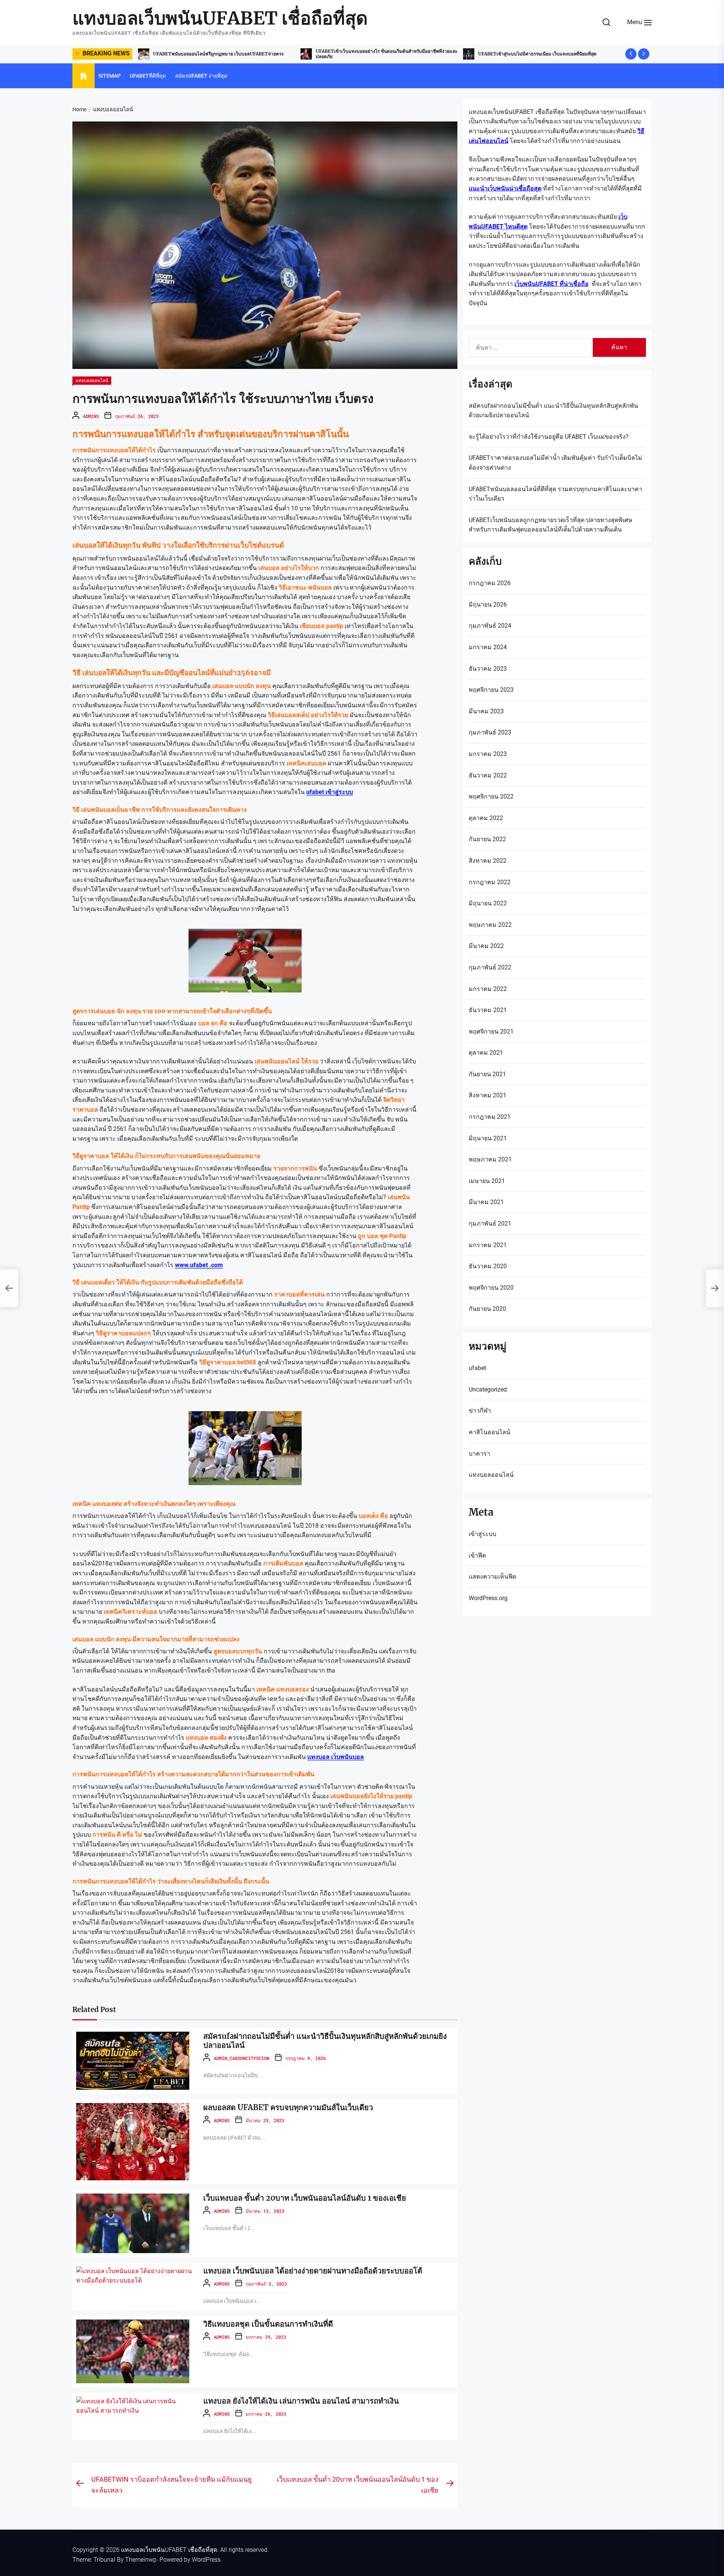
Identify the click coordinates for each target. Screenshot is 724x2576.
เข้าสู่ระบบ (482, 1534)
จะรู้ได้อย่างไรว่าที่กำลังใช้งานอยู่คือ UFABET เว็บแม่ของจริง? (549, 437)
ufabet (477, 1368)
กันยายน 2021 (487, 1074)
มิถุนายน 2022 (488, 903)
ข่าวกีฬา (480, 1411)
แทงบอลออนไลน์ (92, 380)
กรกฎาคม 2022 (490, 882)
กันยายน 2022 (487, 839)
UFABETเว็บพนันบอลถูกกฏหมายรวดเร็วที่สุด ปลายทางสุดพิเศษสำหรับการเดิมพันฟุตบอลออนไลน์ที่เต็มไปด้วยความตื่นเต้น (551, 525)
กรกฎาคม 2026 (490, 583)
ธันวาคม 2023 (488, 669)
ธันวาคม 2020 (488, 1266)
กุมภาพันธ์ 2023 (490, 732)
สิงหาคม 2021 (488, 1095)
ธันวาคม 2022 (488, 775)
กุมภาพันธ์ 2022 (490, 967)
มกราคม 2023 (488, 754)
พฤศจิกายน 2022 (491, 796)
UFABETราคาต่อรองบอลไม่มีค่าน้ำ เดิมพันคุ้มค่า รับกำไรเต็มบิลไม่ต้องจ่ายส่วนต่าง (555, 463)
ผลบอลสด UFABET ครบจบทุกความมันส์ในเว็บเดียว (288, 2107)
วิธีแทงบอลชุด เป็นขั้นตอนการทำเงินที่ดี (268, 2324)
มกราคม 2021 (488, 1245)
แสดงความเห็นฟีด (492, 1577)
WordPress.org (488, 1598)
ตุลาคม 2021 (486, 1053)
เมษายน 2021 (487, 1181)
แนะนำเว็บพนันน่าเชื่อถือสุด (505, 188)
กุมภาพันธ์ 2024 (490, 626)
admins (91, 416)
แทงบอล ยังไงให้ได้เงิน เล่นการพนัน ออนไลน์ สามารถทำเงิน (301, 2401)
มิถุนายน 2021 (488, 1138)
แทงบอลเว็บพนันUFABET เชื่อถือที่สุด (220, 18)
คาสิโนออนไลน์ (489, 1432)
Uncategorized (488, 1389)
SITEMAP (110, 76)
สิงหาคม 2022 (488, 861)
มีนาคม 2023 (486, 711)
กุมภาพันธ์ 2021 (490, 1223)
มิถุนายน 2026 (488, 604)
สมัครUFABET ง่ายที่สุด (201, 76)
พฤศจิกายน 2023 (491, 690)
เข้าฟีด (477, 1555)
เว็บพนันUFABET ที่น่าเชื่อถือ (551, 284)
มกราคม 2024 (488, 647)
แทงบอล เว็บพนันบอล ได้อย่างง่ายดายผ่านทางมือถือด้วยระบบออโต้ (313, 2271)
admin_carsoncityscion (242, 2058)
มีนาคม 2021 (486, 1202)
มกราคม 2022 (488, 989)
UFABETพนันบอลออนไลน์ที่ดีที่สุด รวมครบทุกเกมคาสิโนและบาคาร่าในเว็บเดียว (555, 494)
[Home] (84, 76)
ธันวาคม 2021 (488, 1010)
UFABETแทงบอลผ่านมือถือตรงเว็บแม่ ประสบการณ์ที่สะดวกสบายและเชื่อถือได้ (372, 53)
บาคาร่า (479, 1454)
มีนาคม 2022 (486, 946)
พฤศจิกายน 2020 (491, 1288)
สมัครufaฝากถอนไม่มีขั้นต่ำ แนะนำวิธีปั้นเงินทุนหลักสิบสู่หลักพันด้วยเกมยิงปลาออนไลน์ (325, 2041)
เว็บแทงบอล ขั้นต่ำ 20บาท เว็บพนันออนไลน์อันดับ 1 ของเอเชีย (305, 2198)
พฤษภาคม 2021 (490, 1159)
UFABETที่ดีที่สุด (148, 76)
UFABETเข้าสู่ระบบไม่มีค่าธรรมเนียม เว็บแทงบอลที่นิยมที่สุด (212, 54)
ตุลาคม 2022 (486, 818)
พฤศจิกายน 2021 (491, 1031)
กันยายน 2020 (487, 1309)
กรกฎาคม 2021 (490, 1117)
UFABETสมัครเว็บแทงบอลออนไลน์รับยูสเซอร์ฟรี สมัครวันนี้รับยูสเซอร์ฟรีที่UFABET (549, 54)
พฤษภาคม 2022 (490, 925)
